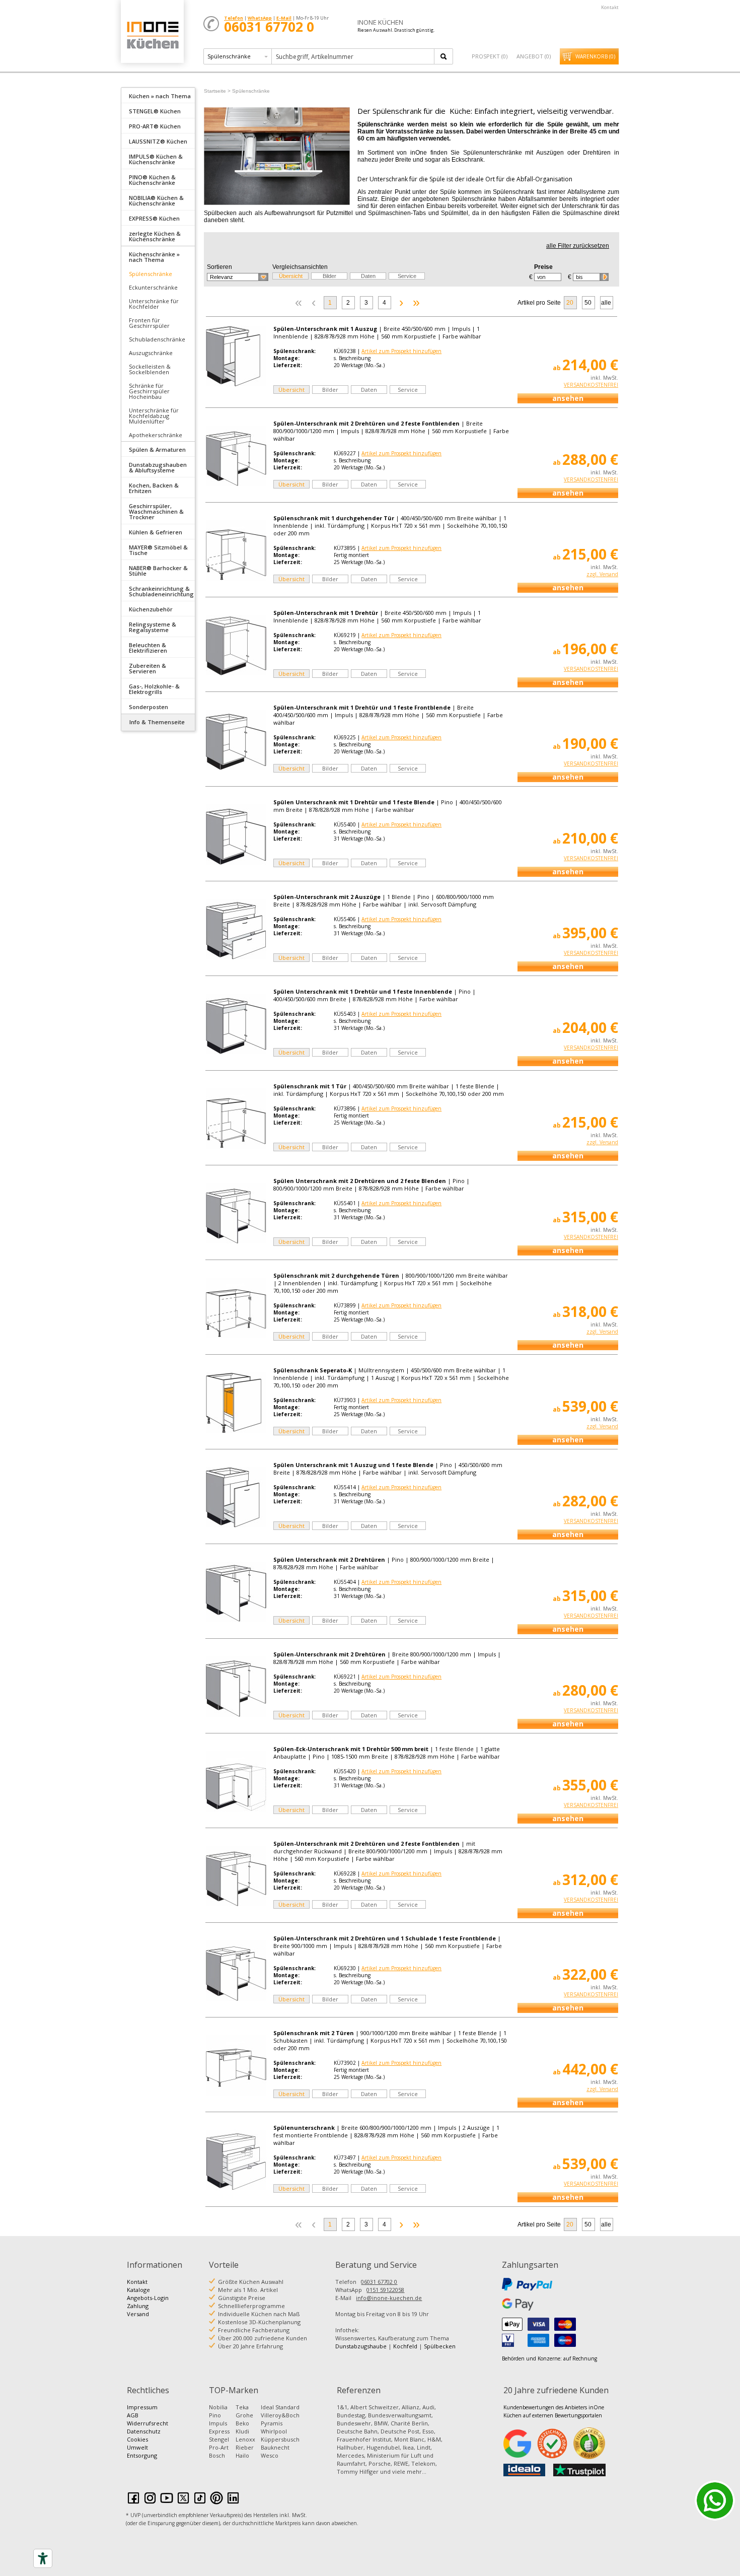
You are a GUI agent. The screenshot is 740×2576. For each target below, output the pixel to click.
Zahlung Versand (138, 2310)
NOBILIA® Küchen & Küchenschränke (156, 200)
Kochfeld (405, 2346)
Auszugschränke (151, 353)
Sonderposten (149, 707)
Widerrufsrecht (147, 2423)
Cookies (137, 2439)
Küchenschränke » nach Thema (154, 257)
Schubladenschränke (157, 339)
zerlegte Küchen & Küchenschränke (155, 236)
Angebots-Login (148, 2298)
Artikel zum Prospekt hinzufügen (401, 351)
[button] (238, 277)
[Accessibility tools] (43, 2558)
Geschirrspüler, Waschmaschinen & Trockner (156, 511)
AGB (133, 2415)
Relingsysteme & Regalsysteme (153, 627)
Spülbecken (440, 2346)
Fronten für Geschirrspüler (149, 323)
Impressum (142, 2407)
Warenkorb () (595, 56)
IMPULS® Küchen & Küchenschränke (156, 159)
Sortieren (219, 267)
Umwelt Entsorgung (142, 2451)
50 (588, 303)
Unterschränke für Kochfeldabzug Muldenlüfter (154, 416)
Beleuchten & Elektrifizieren (148, 648)
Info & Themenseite (157, 722)
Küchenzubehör (151, 609)
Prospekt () (490, 56)
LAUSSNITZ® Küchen (158, 141)
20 (570, 303)
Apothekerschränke (156, 435)
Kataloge (138, 2290)
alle (606, 303)
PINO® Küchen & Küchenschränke (152, 180)
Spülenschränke (151, 274)
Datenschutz (144, 2431)
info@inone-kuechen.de (389, 2298)
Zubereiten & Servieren (147, 668)
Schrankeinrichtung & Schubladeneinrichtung (161, 591)
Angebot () (534, 56)
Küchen (152, 35)
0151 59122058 (385, 2290)
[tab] (158, 95)
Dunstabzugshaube (361, 2346)
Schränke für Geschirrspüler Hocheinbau (149, 391)
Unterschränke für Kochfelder (154, 304)
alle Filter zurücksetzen (578, 246)
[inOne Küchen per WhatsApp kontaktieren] (715, 2500)
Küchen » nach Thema (160, 96)
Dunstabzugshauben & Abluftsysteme (158, 467)
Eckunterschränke (153, 287)
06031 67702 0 (379, 2282)
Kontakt (610, 7)
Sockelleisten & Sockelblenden (150, 369)
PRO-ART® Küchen (155, 126)
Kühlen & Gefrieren (156, 532)
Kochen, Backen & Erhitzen (154, 488)
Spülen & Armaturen (157, 449)
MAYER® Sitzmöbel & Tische (158, 550)
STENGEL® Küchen (155, 111)
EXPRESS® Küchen (154, 218)
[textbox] (354, 56)
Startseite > (217, 91)
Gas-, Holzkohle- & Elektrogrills (154, 689)
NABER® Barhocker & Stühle (158, 571)
